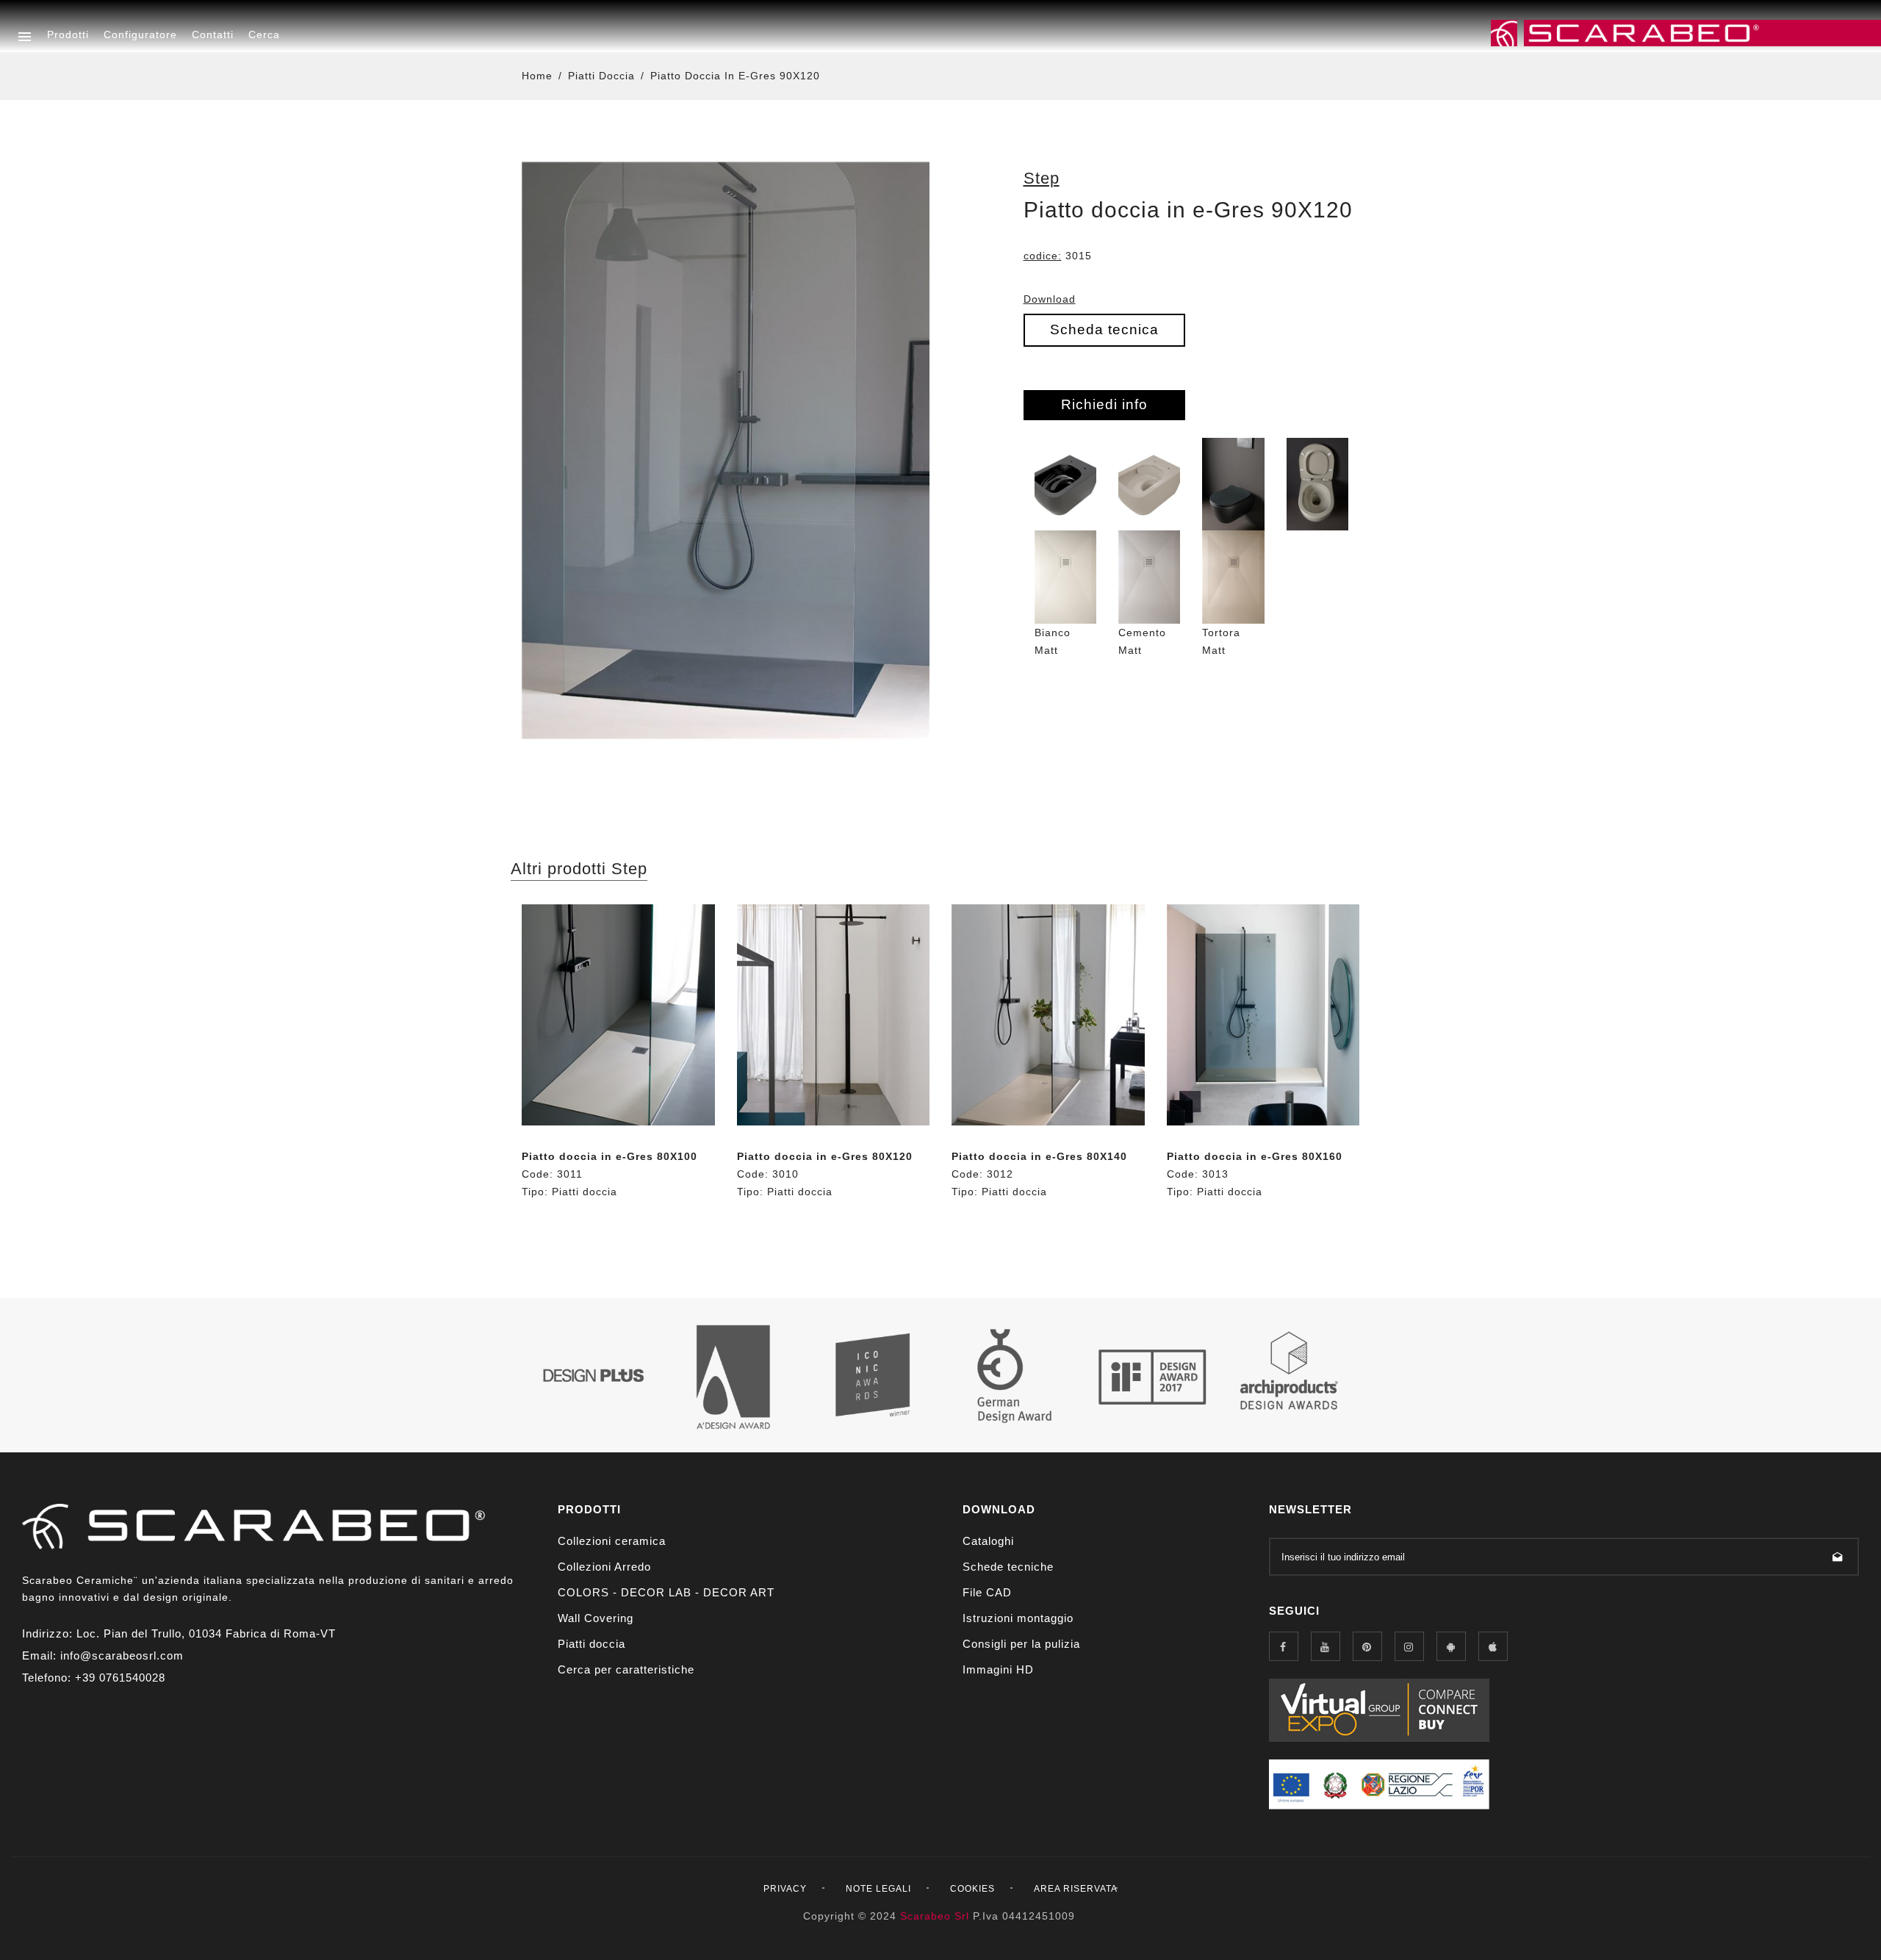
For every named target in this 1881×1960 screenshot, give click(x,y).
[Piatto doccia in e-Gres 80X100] (618, 1015)
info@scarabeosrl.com (122, 1655)
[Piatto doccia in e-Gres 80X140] (1048, 1015)
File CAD (987, 1592)
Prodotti (68, 35)
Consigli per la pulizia (1021, 1644)
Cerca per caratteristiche (626, 1669)
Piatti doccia (601, 76)
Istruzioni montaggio (1018, 1618)
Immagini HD (998, 1669)
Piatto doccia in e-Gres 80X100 (609, 1156)
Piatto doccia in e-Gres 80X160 (1255, 1156)
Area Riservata (1076, 1889)
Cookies (972, 1889)
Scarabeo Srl (935, 1916)
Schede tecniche (1008, 1567)
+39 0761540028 (120, 1678)
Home (537, 76)
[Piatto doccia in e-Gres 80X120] (834, 1015)
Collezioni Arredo (604, 1567)
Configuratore (140, 35)
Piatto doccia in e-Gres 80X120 (825, 1156)
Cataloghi (988, 1541)
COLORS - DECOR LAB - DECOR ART (666, 1592)
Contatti (213, 35)
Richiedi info (1104, 404)
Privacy (785, 1889)
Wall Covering (596, 1618)
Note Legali (878, 1889)
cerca (264, 35)
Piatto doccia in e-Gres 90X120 (735, 76)
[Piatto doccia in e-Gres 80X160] (1263, 1015)
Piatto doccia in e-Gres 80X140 (1039, 1156)
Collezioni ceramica (612, 1541)
